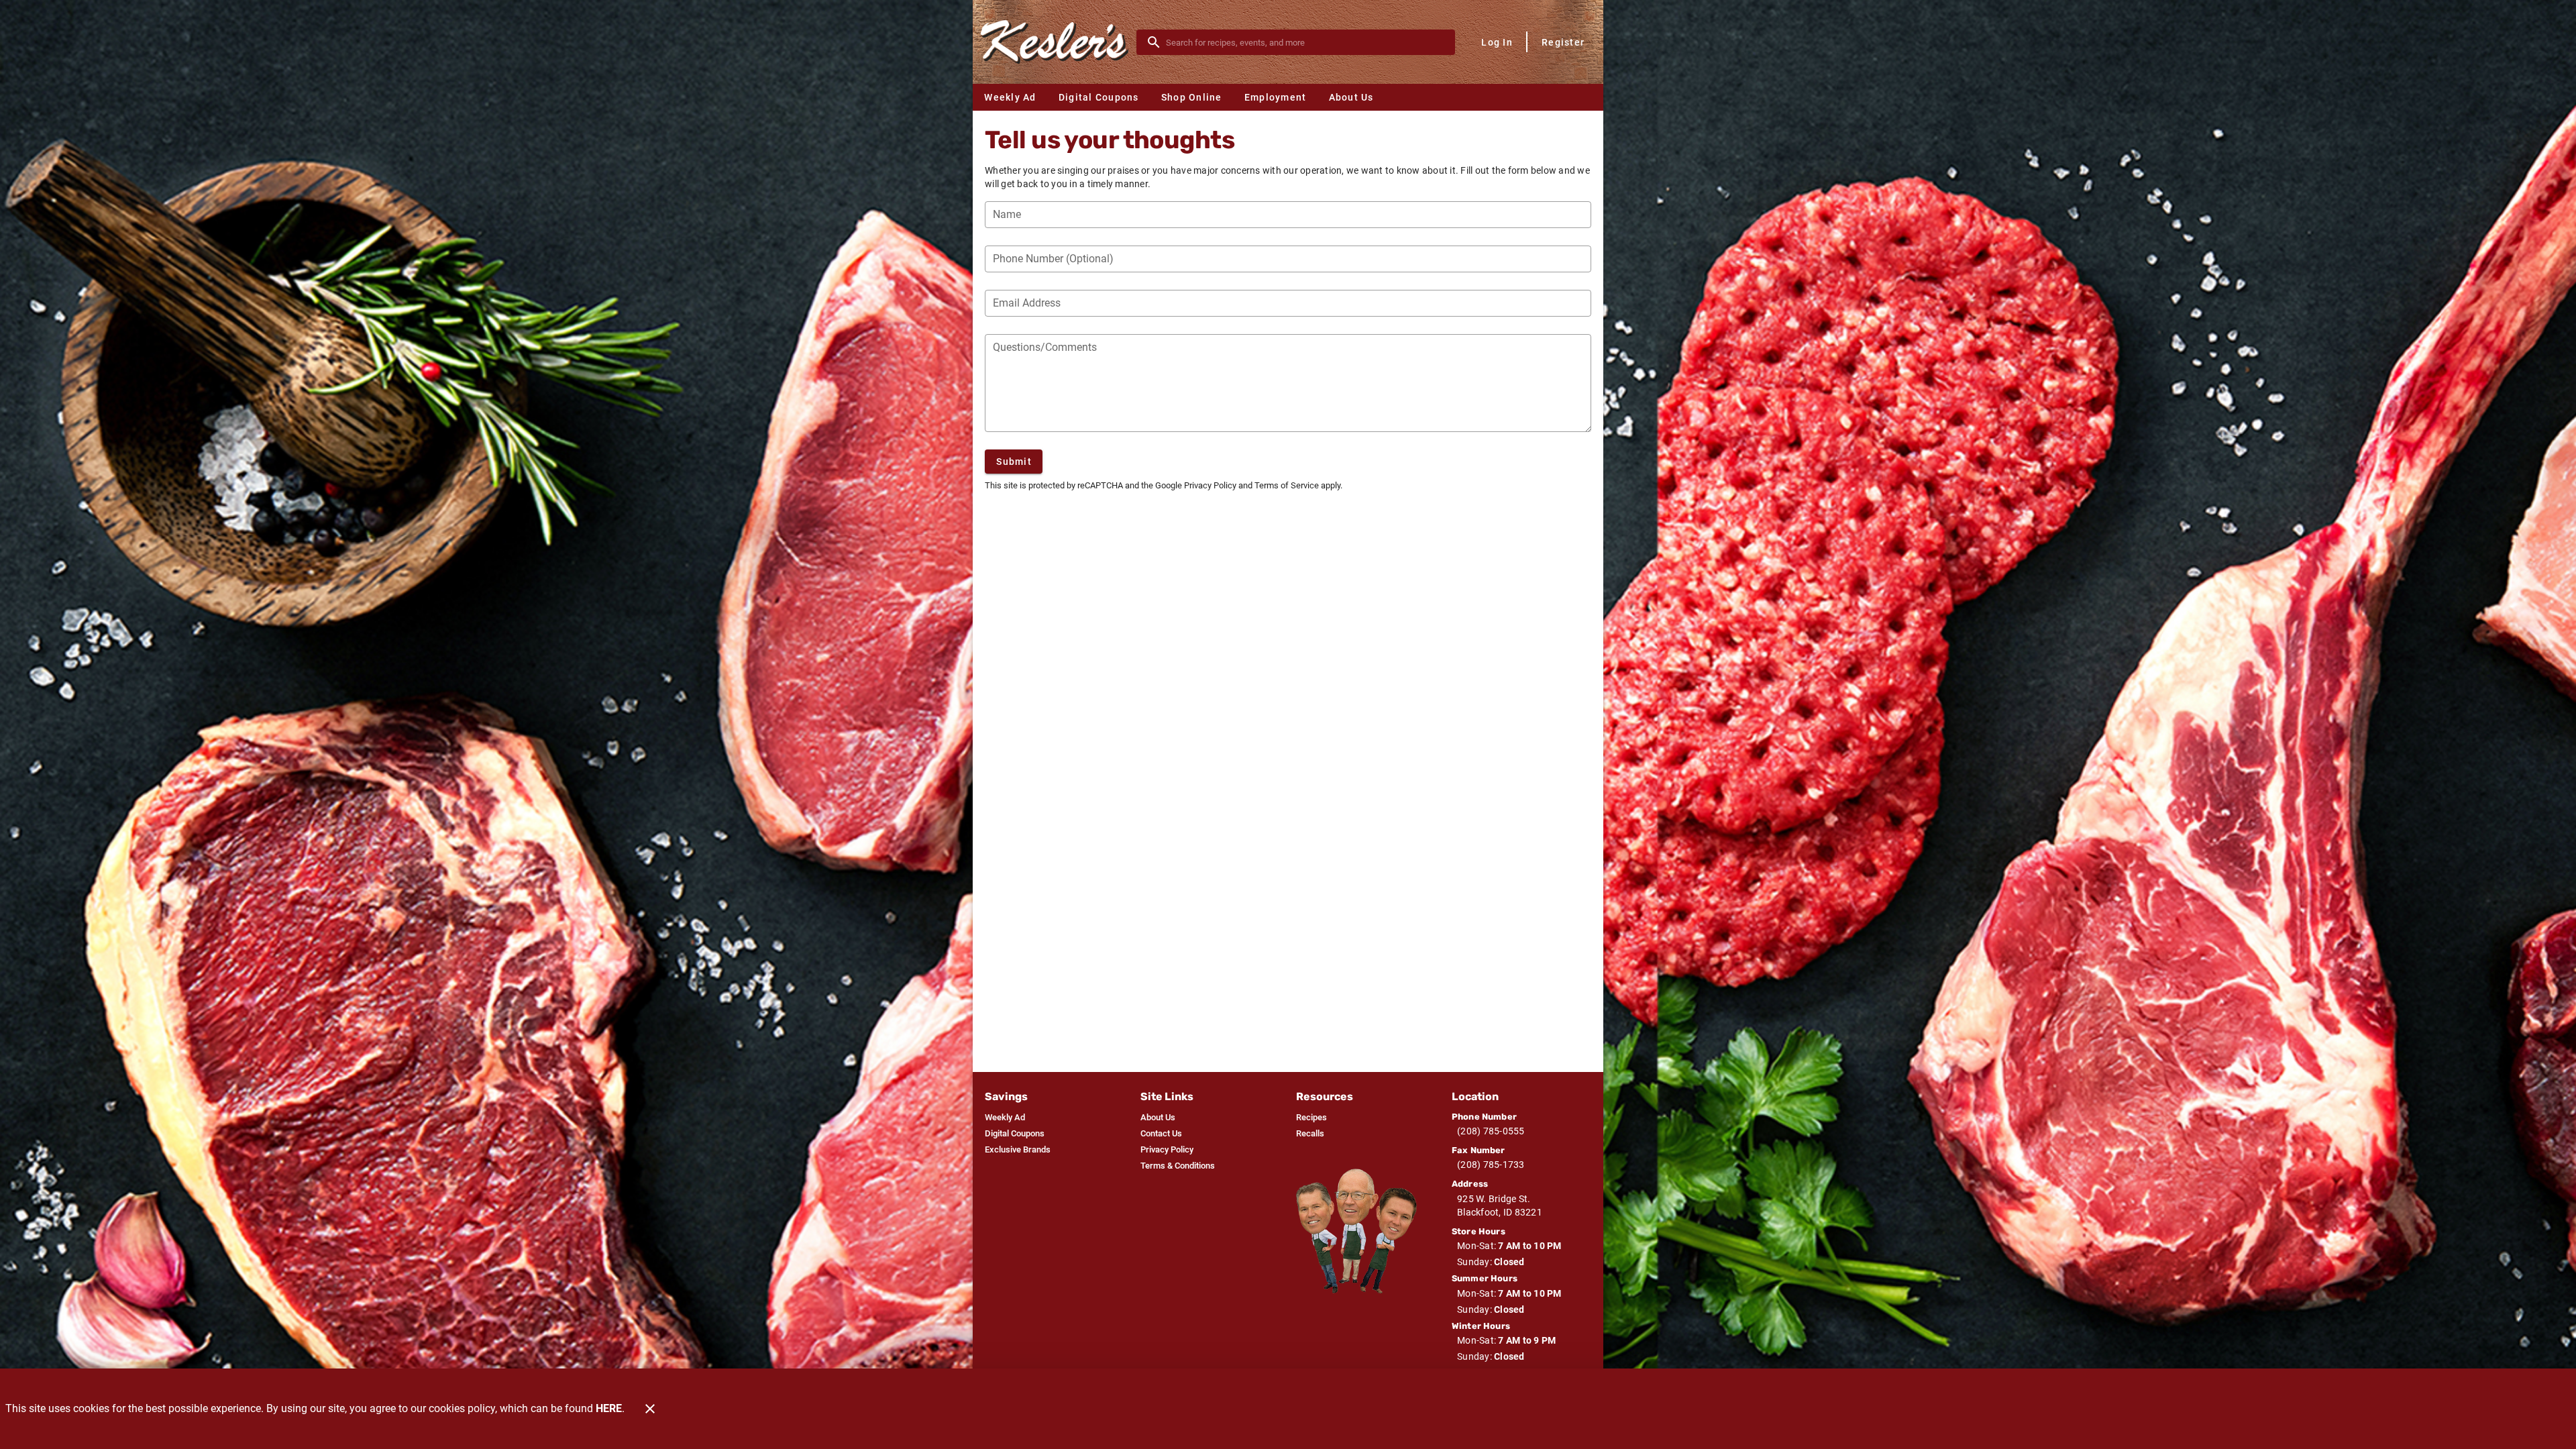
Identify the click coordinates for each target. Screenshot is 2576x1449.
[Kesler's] (1059, 42)
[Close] (650, 1409)
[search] (1305, 42)
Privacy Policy (1210, 485)
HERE (609, 1408)
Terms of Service (1287, 485)
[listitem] (1005, 1118)
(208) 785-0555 (1491, 1131)
